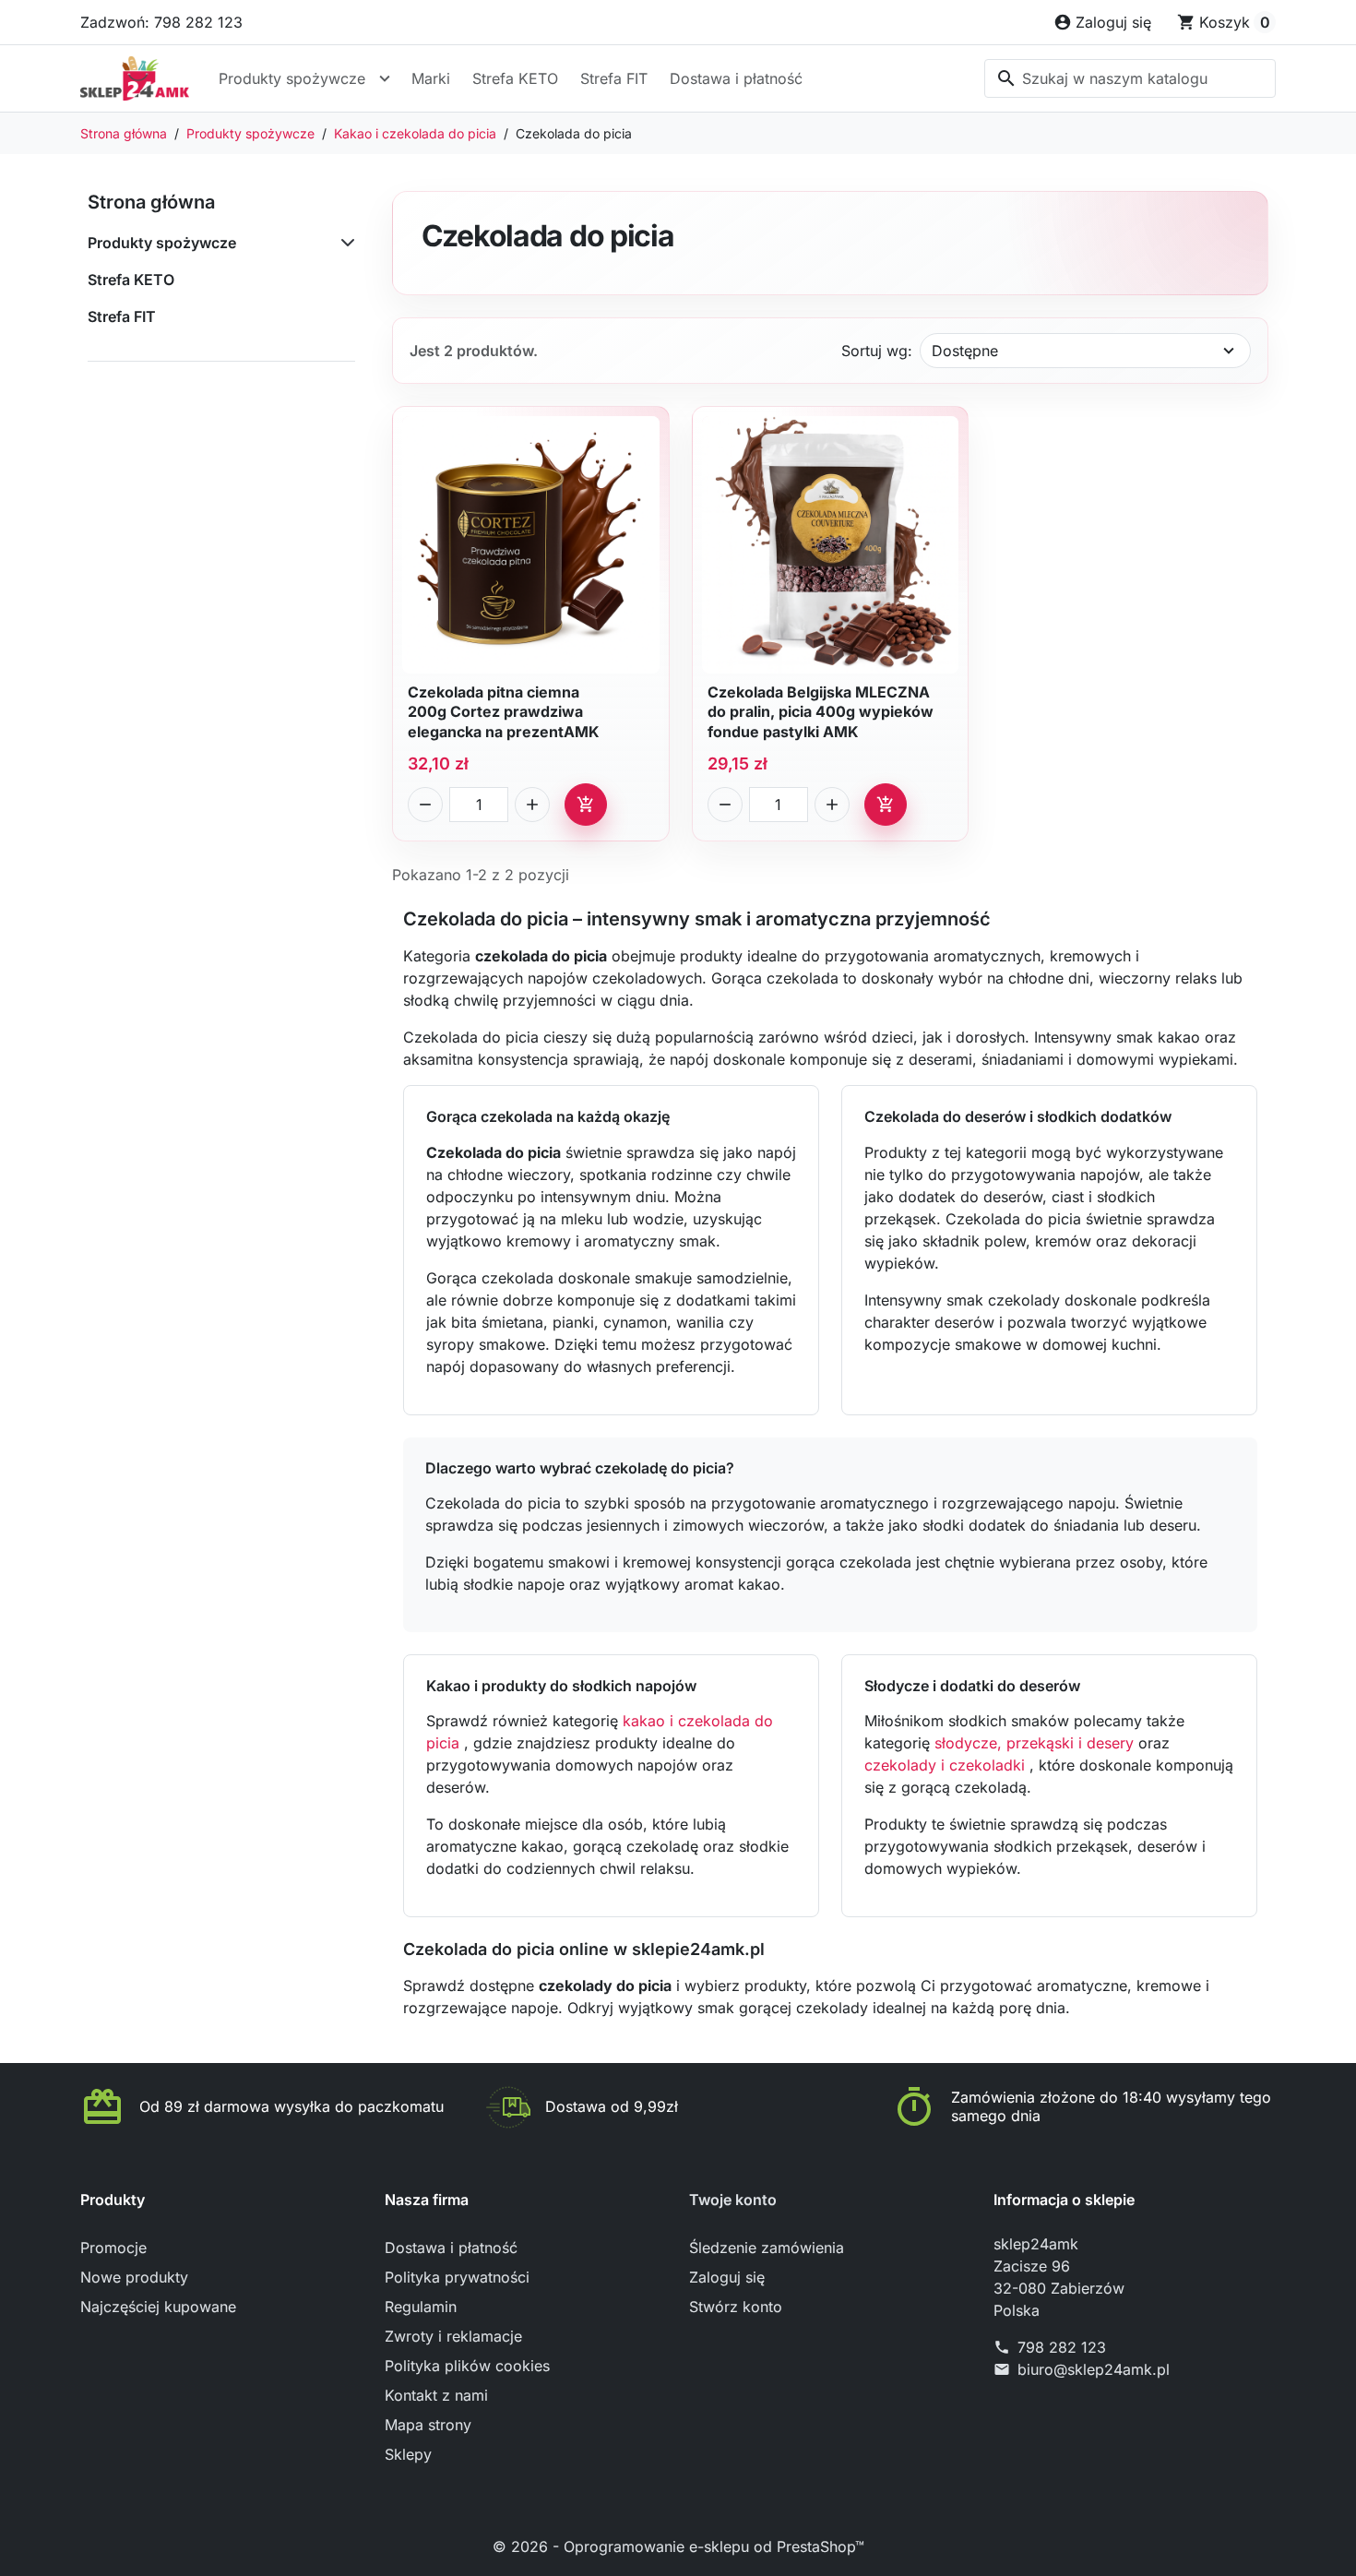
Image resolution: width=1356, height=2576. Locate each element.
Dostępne (965, 351)
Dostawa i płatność (736, 78)
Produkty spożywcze (292, 78)
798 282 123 (1062, 2347)
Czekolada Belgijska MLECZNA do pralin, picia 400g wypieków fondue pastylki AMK (821, 712)
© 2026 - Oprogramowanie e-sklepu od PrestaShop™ (678, 2546)
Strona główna (151, 202)
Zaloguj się (727, 2277)
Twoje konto (733, 2200)
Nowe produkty (134, 2277)
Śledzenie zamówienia (767, 2248)
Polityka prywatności (457, 2277)
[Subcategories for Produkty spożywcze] (344, 243)
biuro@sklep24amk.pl (1094, 2369)
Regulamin (421, 2307)
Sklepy (408, 2454)
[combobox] (1130, 78)
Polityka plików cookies (467, 2366)
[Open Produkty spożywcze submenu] (385, 78)
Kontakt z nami (436, 2395)
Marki (431, 78)
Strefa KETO (515, 78)
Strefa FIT (614, 78)
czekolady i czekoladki (947, 1765)
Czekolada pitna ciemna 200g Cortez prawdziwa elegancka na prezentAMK (504, 712)
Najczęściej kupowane (158, 2307)
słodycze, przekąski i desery (1036, 1743)
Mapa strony (428, 2425)
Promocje (113, 2248)
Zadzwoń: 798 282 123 (161, 22)
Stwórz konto (736, 2307)
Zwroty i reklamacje (453, 2336)
